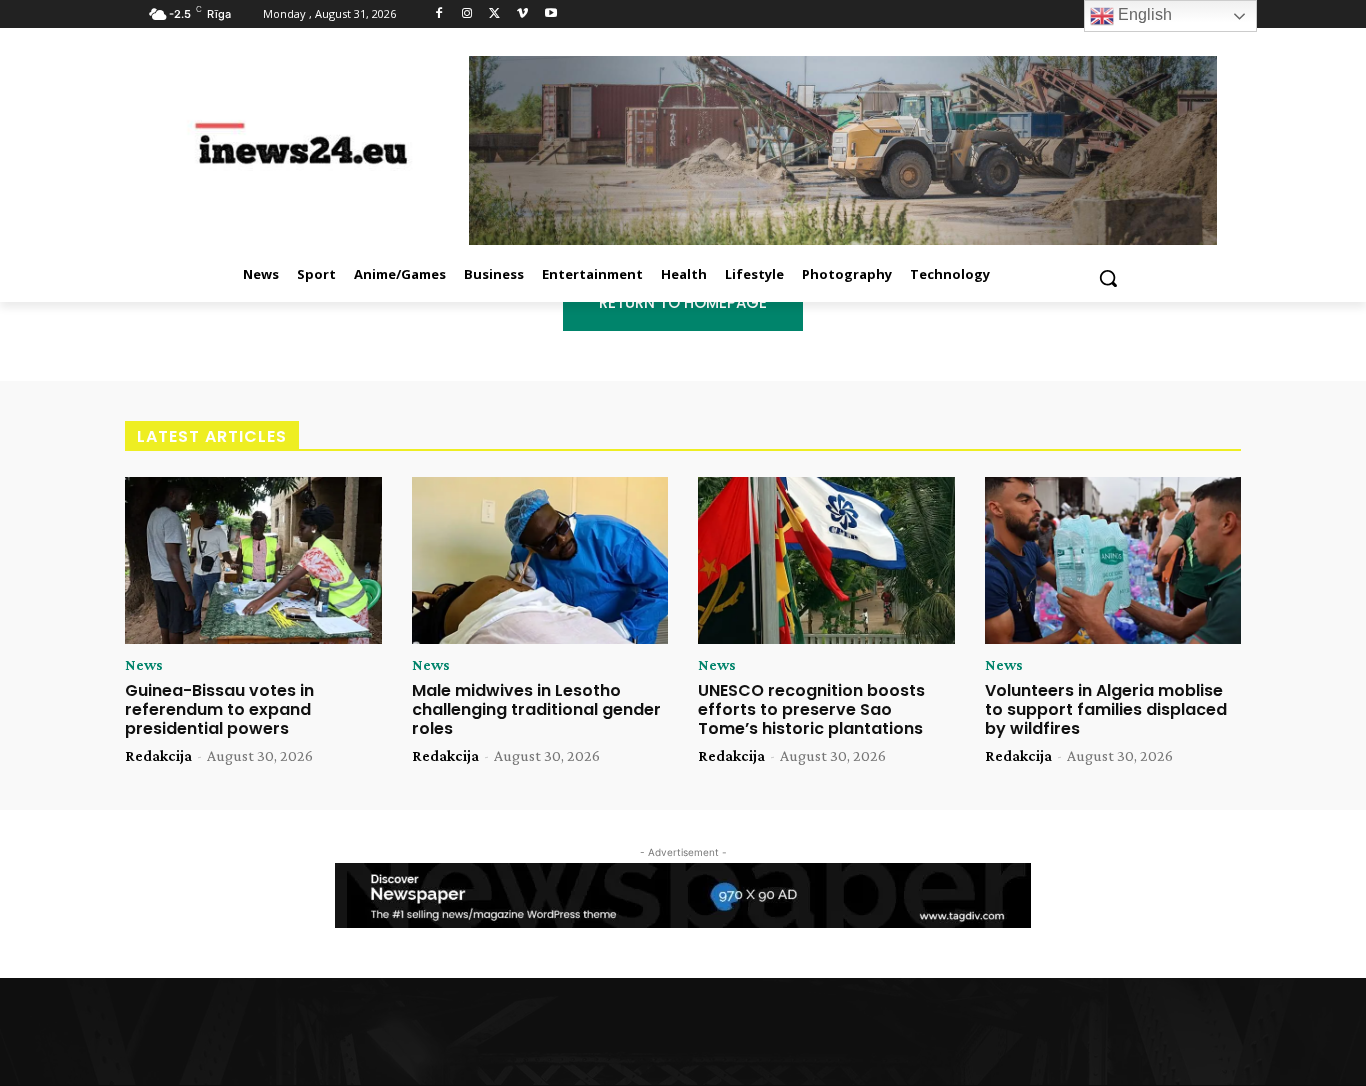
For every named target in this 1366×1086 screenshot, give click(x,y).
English (1143, 14)
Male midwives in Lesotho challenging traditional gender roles (536, 709)
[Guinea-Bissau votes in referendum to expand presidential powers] (253, 560)
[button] (1108, 278)
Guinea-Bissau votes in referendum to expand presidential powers (219, 709)
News (144, 665)
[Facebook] (439, 14)
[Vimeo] (522, 14)
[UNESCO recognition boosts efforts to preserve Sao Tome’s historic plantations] (826, 560)
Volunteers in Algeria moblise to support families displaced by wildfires (1106, 709)
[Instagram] (467, 14)
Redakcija (158, 755)
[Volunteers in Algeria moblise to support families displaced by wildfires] (1113, 560)
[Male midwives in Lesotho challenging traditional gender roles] (540, 560)
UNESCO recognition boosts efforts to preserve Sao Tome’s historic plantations (811, 709)
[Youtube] (550, 14)
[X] (495, 14)
